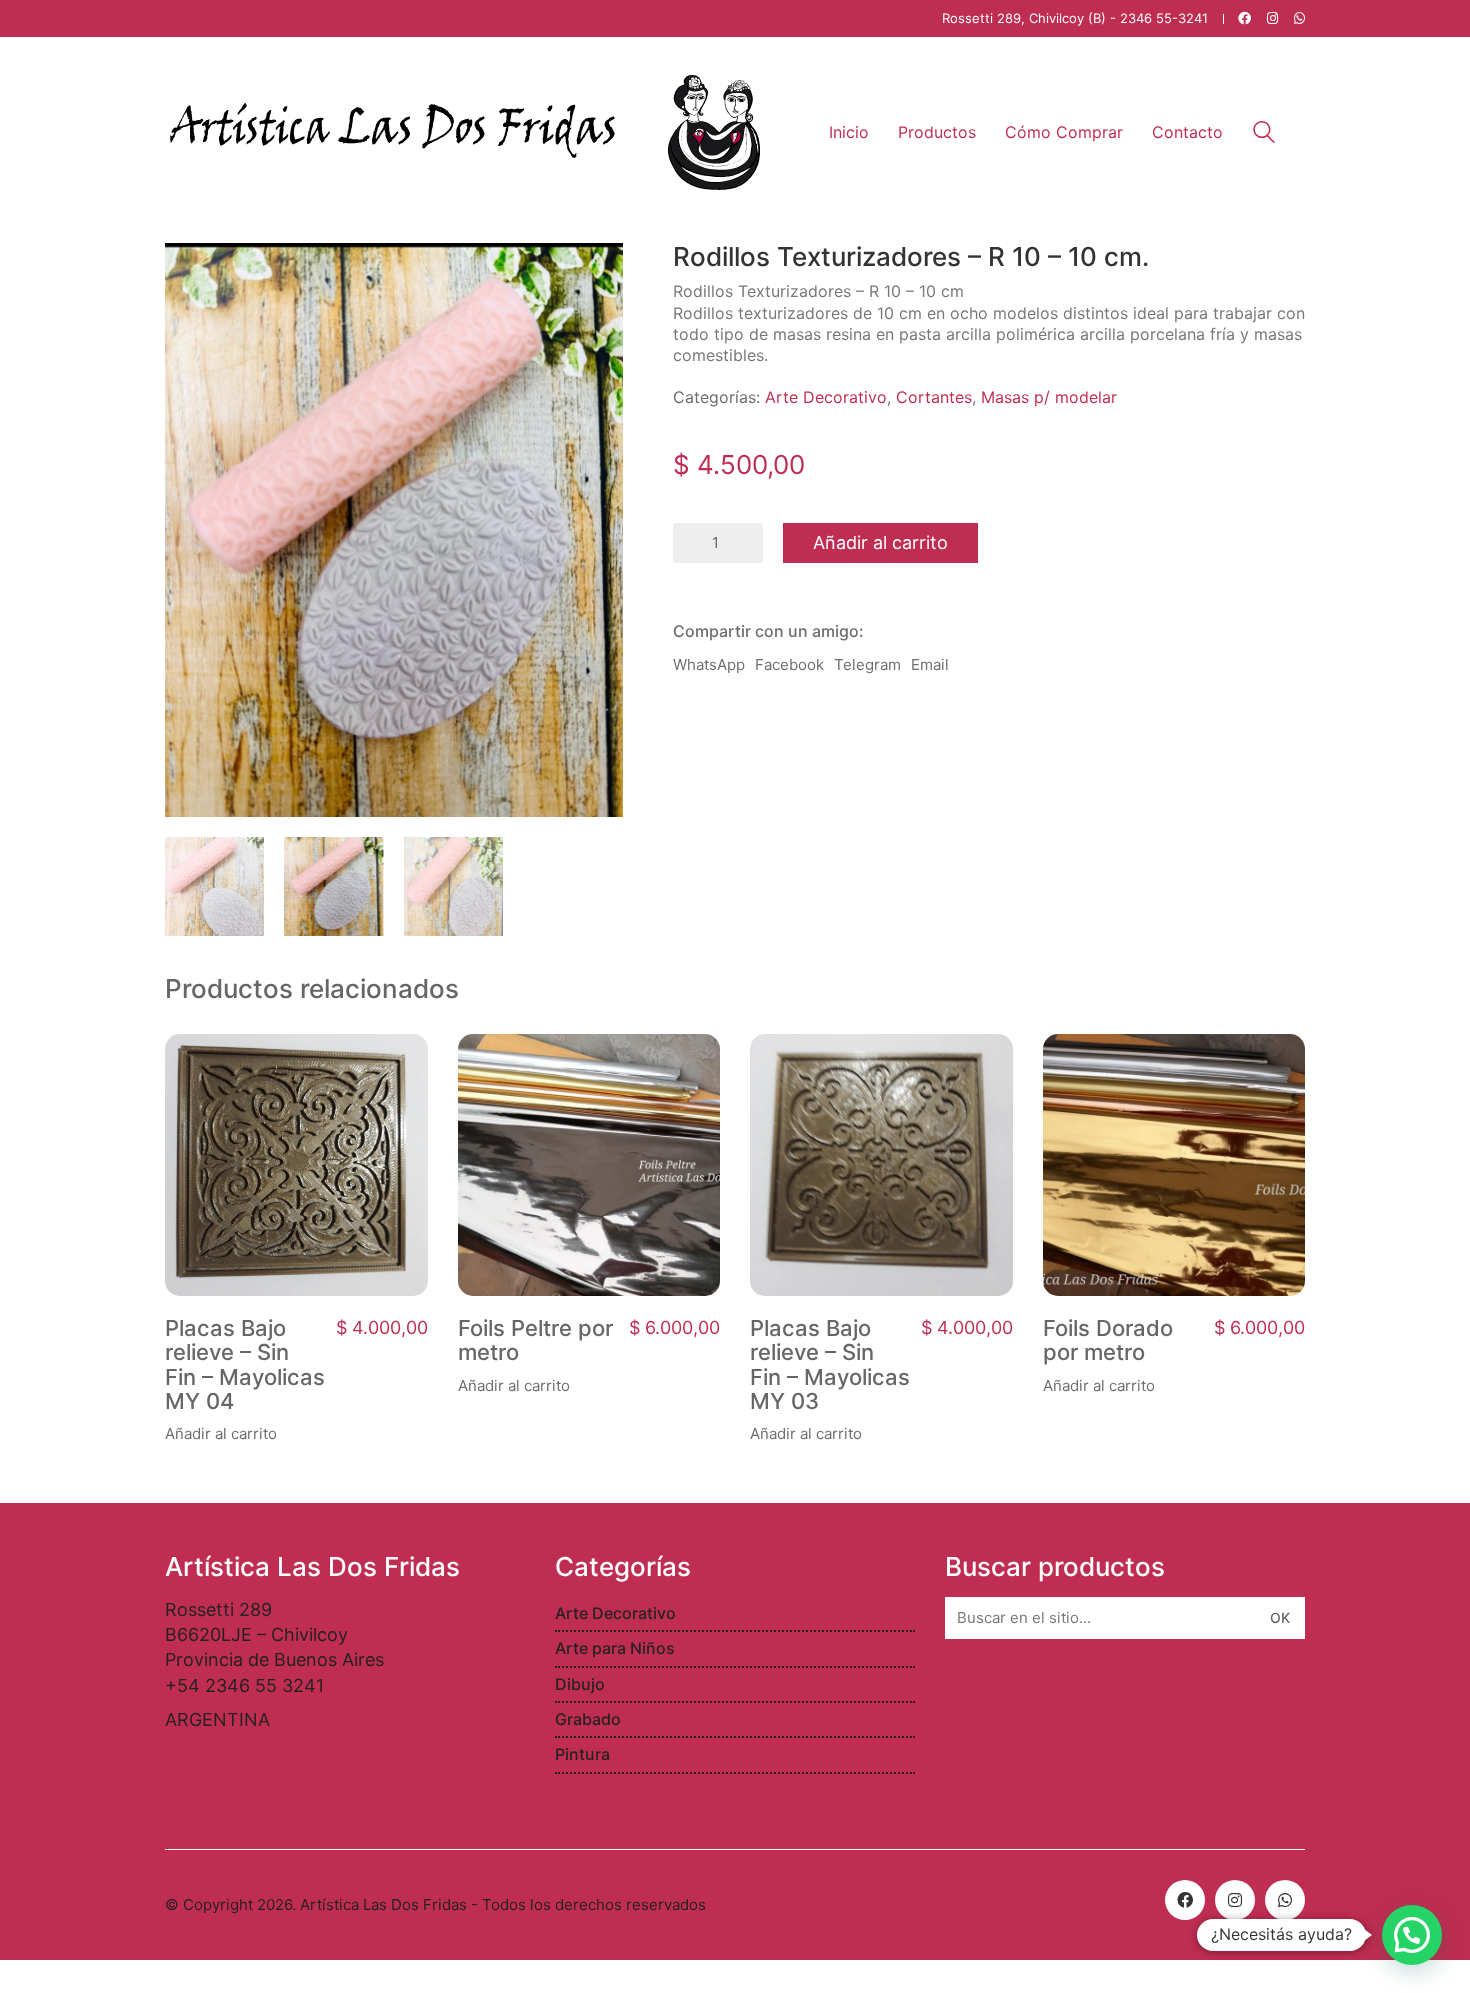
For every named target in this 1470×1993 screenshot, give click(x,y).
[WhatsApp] (1285, 1900)
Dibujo (580, 1684)
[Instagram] (1235, 1900)
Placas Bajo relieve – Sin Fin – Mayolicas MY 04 (245, 1364)
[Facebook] (1185, 1900)
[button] (1412, 1935)
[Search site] (1264, 134)
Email (930, 664)
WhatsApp (709, 664)
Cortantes (934, 397)
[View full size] (191, 274)
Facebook (789, 664)
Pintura (582, 1754)
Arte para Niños (615, 1648)
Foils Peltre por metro (535, 1340)
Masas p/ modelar (1049, 397)
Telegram (867, 664)
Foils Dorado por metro (1108, 1340)
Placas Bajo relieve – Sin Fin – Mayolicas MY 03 (830, 1364)
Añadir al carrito (880, 542)
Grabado (588, 1719)
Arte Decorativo (826, 397)
